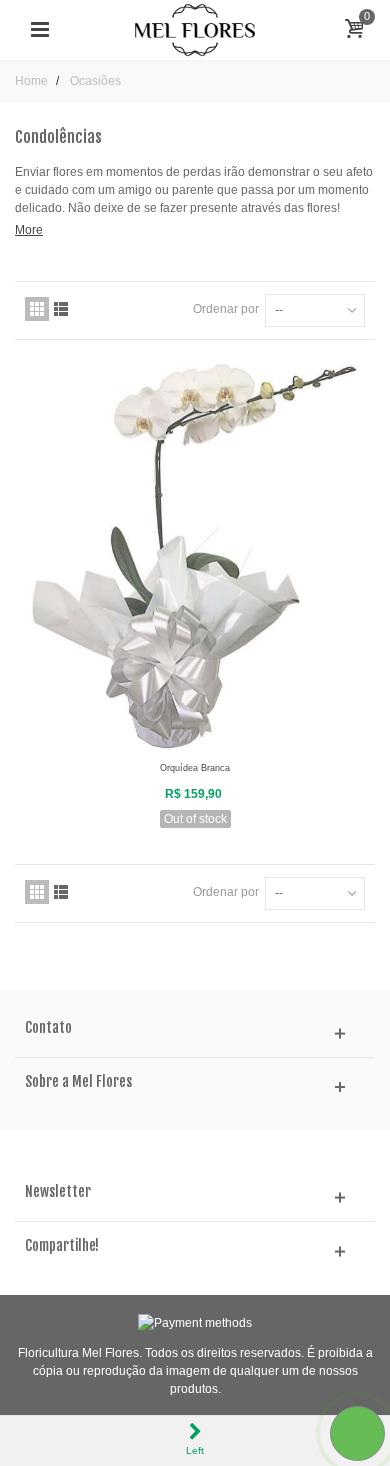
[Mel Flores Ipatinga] (195, 29)
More (29, 230)
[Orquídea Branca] (195, 558)
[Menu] (40, 30)
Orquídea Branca (195, 768)
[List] (61, 309)
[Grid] (37, 309)
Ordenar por (226, 309)
